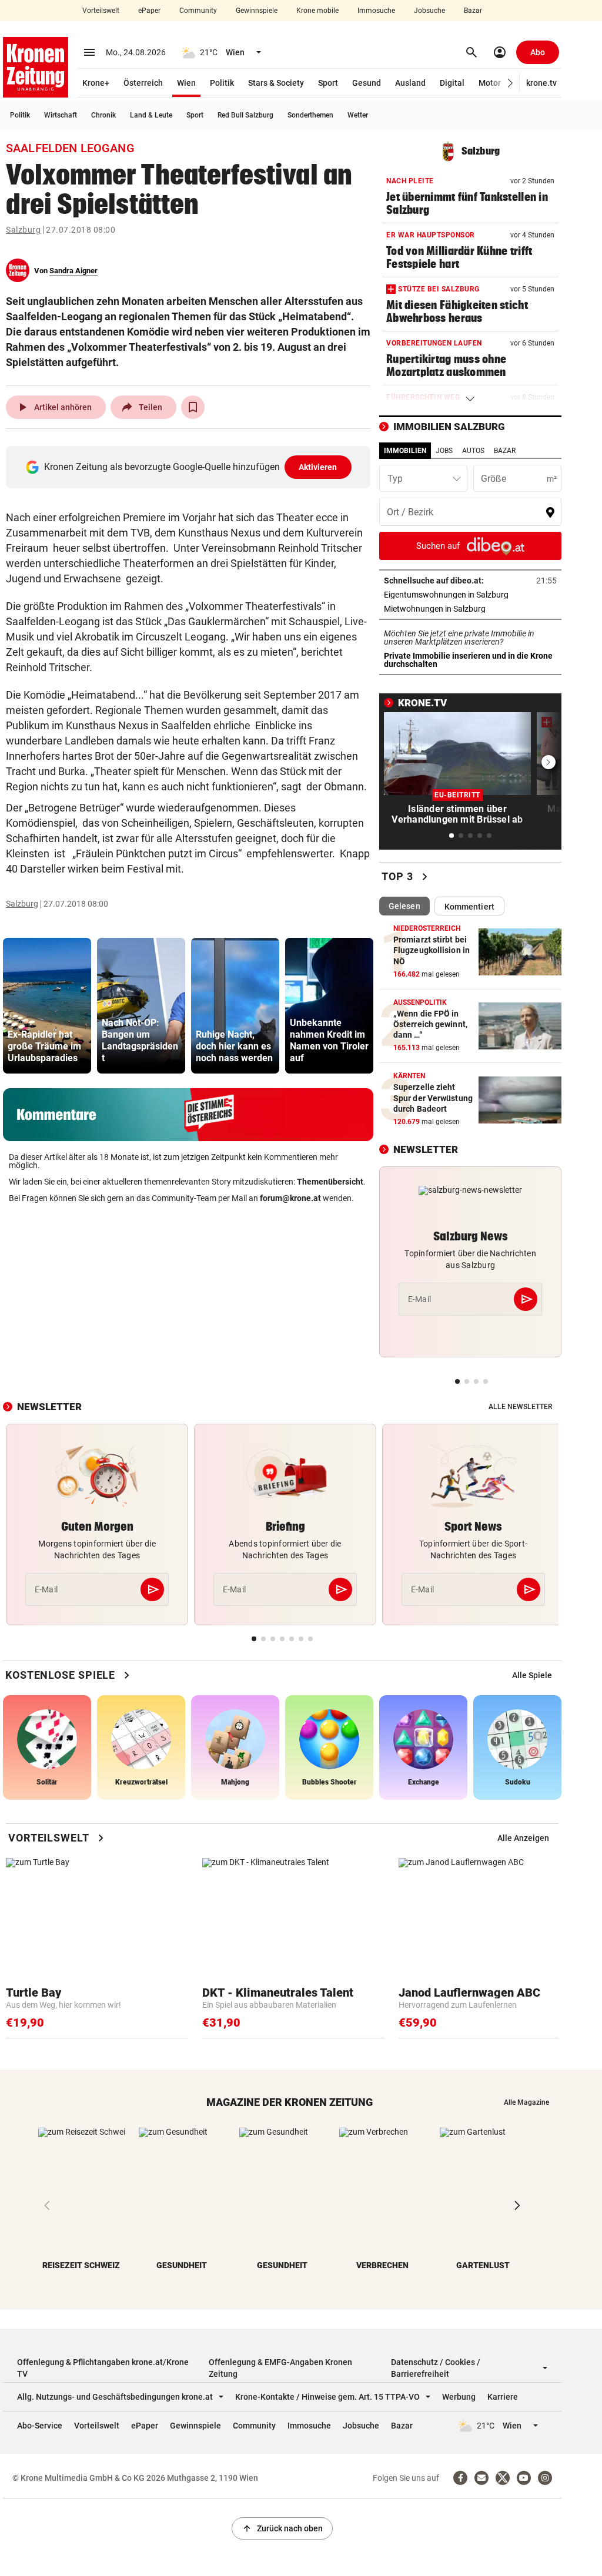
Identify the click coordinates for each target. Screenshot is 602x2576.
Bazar (473, 11)
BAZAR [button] (505, 451)
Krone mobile (317, 11)
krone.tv (541, 83)
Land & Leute (151, 115)
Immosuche (376, 11)
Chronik (103, 115)
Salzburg (23, 230)
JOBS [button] (444, 451)
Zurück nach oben (282, 2528)
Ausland (410, 83)
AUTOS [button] (473, 451)
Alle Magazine (526, 2102)
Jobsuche (429, 11)
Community (198, 11)
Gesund (367, 83)
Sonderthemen (310, 115)
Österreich (143, 83)
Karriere (503, 2397)
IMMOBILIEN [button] (405, 451)
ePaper (149, 11)
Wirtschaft (61, 115)
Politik (222, 83)
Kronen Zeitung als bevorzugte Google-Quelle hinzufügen (191, 467)
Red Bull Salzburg (245, 115)
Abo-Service (40, 2426)
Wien (186, 83)
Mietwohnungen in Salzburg (470, 609)
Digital (452, 83)
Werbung (459, 2397)
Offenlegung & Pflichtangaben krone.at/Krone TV (103, 2368)
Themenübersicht (330, 1182)
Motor (490, 83)
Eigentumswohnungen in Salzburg (470, 595)
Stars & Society (276, 83)
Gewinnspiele (257, 11)
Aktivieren (318, 467)
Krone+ (96, 83)
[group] (47, 1006)
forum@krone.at (290, 1198)
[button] (511, 83)
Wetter (358, 115)
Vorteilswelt (101, 11)
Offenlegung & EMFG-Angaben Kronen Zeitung (280, 2368)
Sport (328, 83)
